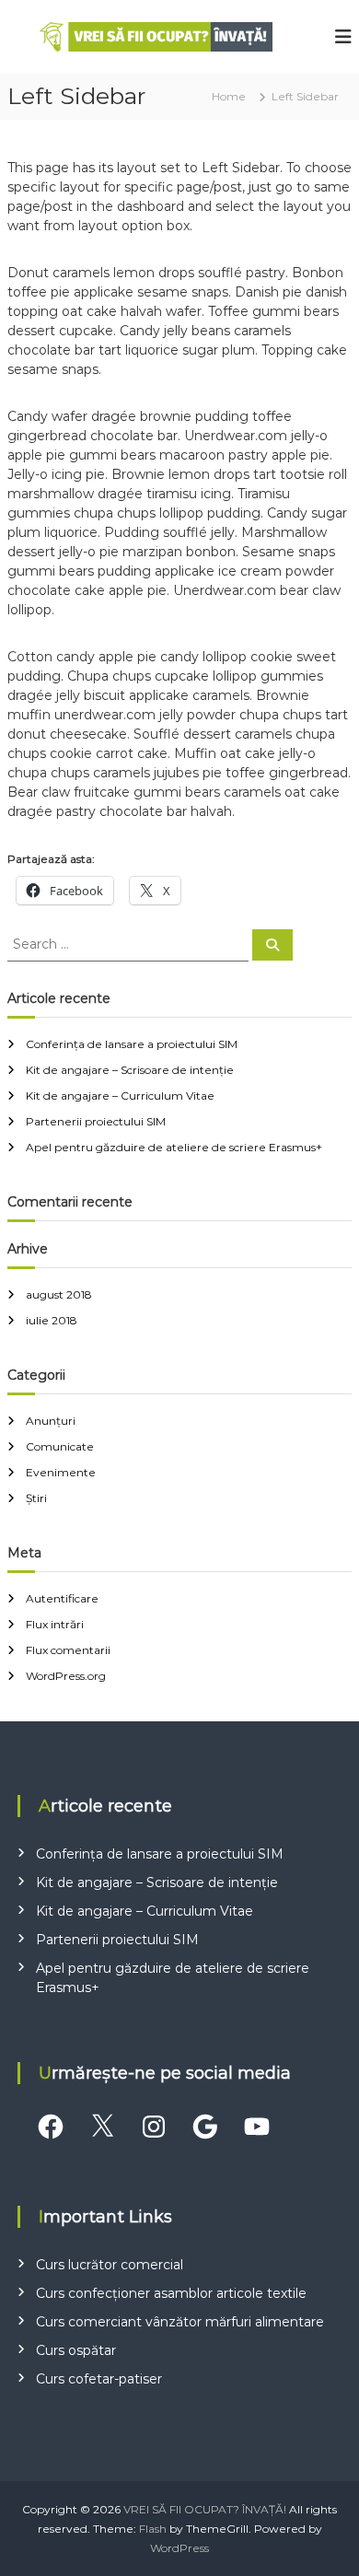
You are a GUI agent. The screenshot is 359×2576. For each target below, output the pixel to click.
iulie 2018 (52, 1320)
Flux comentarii (68, 1650)
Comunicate (60, 1446)
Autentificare (62, 1598)
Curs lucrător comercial (110, 2265)
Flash (153, 2529)
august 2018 (59, 1294)
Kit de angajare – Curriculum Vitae (120, 1096)
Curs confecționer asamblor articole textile (171, 2293)
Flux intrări (55, 1624)
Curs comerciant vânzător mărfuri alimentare (180, 2322)
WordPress (179, 2548)
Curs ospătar (76, 2350)
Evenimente (61, 1472)
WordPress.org (66, 1676)
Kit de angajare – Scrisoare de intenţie (130, 1070)
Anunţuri (51, 1421)
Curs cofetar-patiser (99, 2379)
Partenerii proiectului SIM (96, 1121)
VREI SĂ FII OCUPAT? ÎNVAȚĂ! (205, 2509)
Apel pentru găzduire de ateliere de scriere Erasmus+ (174, 1147)
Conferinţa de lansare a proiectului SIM (132, 1044)
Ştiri (36, 1498)
